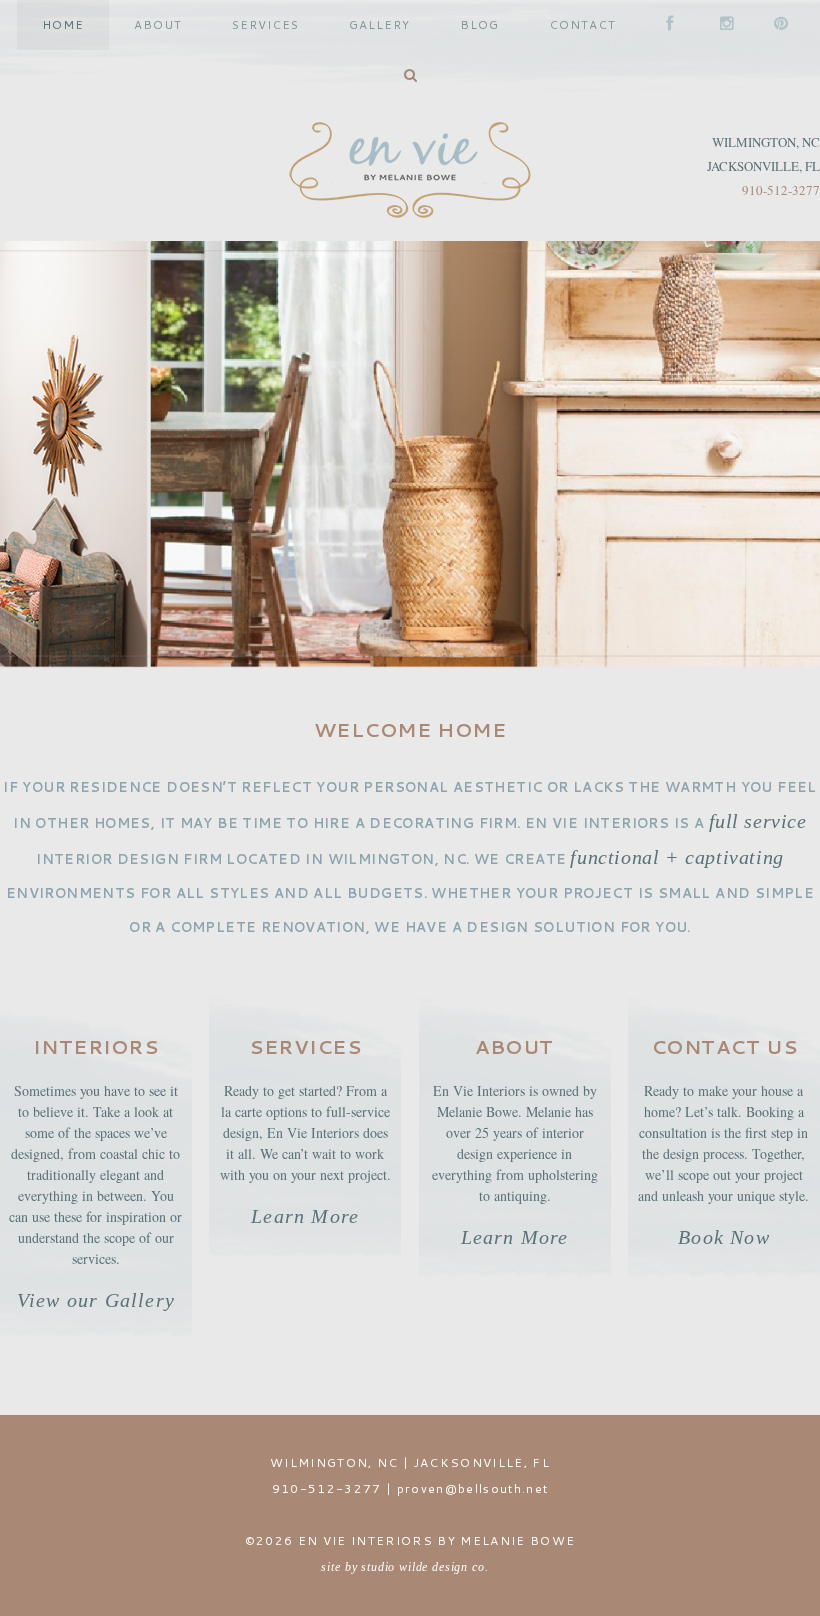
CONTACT (582, 24)
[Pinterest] (776, 25)
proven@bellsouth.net (473, 1488)
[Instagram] (722, 25)
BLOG (479, 24)
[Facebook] (668, 25)
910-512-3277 (781, 190)
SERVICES (265, 24)
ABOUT (158, 24)
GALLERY (379, 24)
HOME (63, 24)
